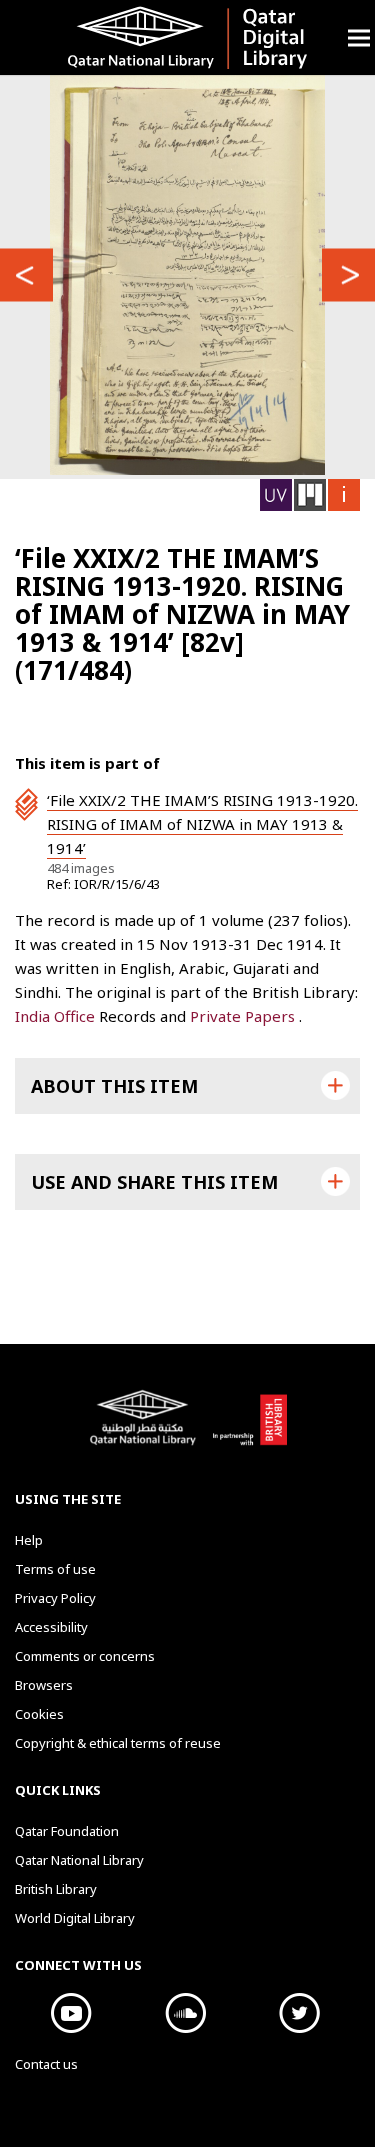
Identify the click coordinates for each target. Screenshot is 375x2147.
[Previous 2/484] (26, 274)
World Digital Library (75, 1918)
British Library (249, 1428)
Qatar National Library (146, 1428)
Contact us (46, 2064)
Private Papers (244, 1016)
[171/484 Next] (348, 274)
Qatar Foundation (67, 1831)
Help (29, 1540)
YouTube (72, 2013)
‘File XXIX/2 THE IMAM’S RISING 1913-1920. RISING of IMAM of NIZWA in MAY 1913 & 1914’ (202, 824)
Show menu (359, 37)
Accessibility (51, 1627)
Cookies (39, 1714)
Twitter (300, 2013)
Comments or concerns (85, 1656)
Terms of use (55, 1569)
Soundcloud (186, 2013)
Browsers (44, 1685)
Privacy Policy (55, 1598)
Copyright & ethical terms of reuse (118, 1743)
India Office (57, 1016)
